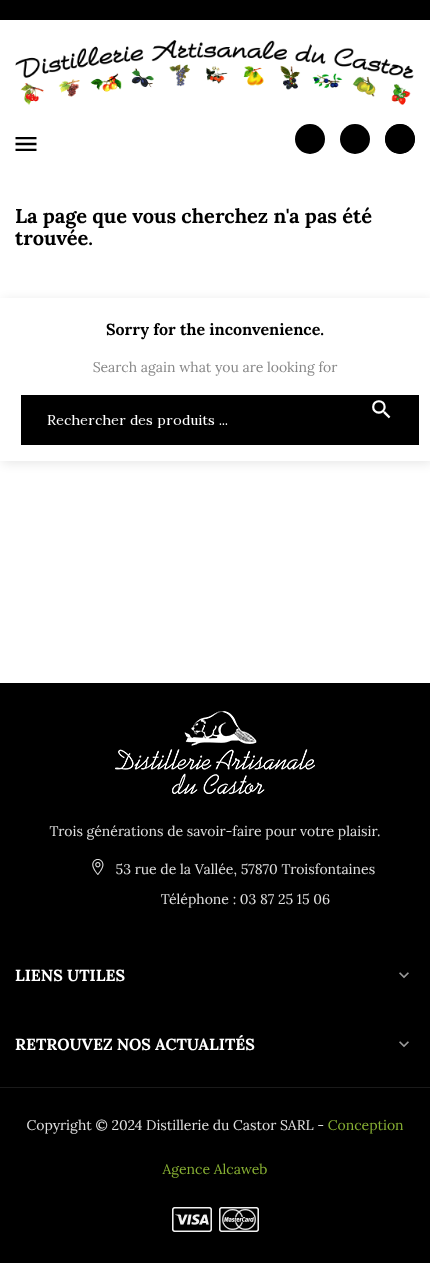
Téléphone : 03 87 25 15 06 (243, 899)
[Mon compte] (310, 138)
